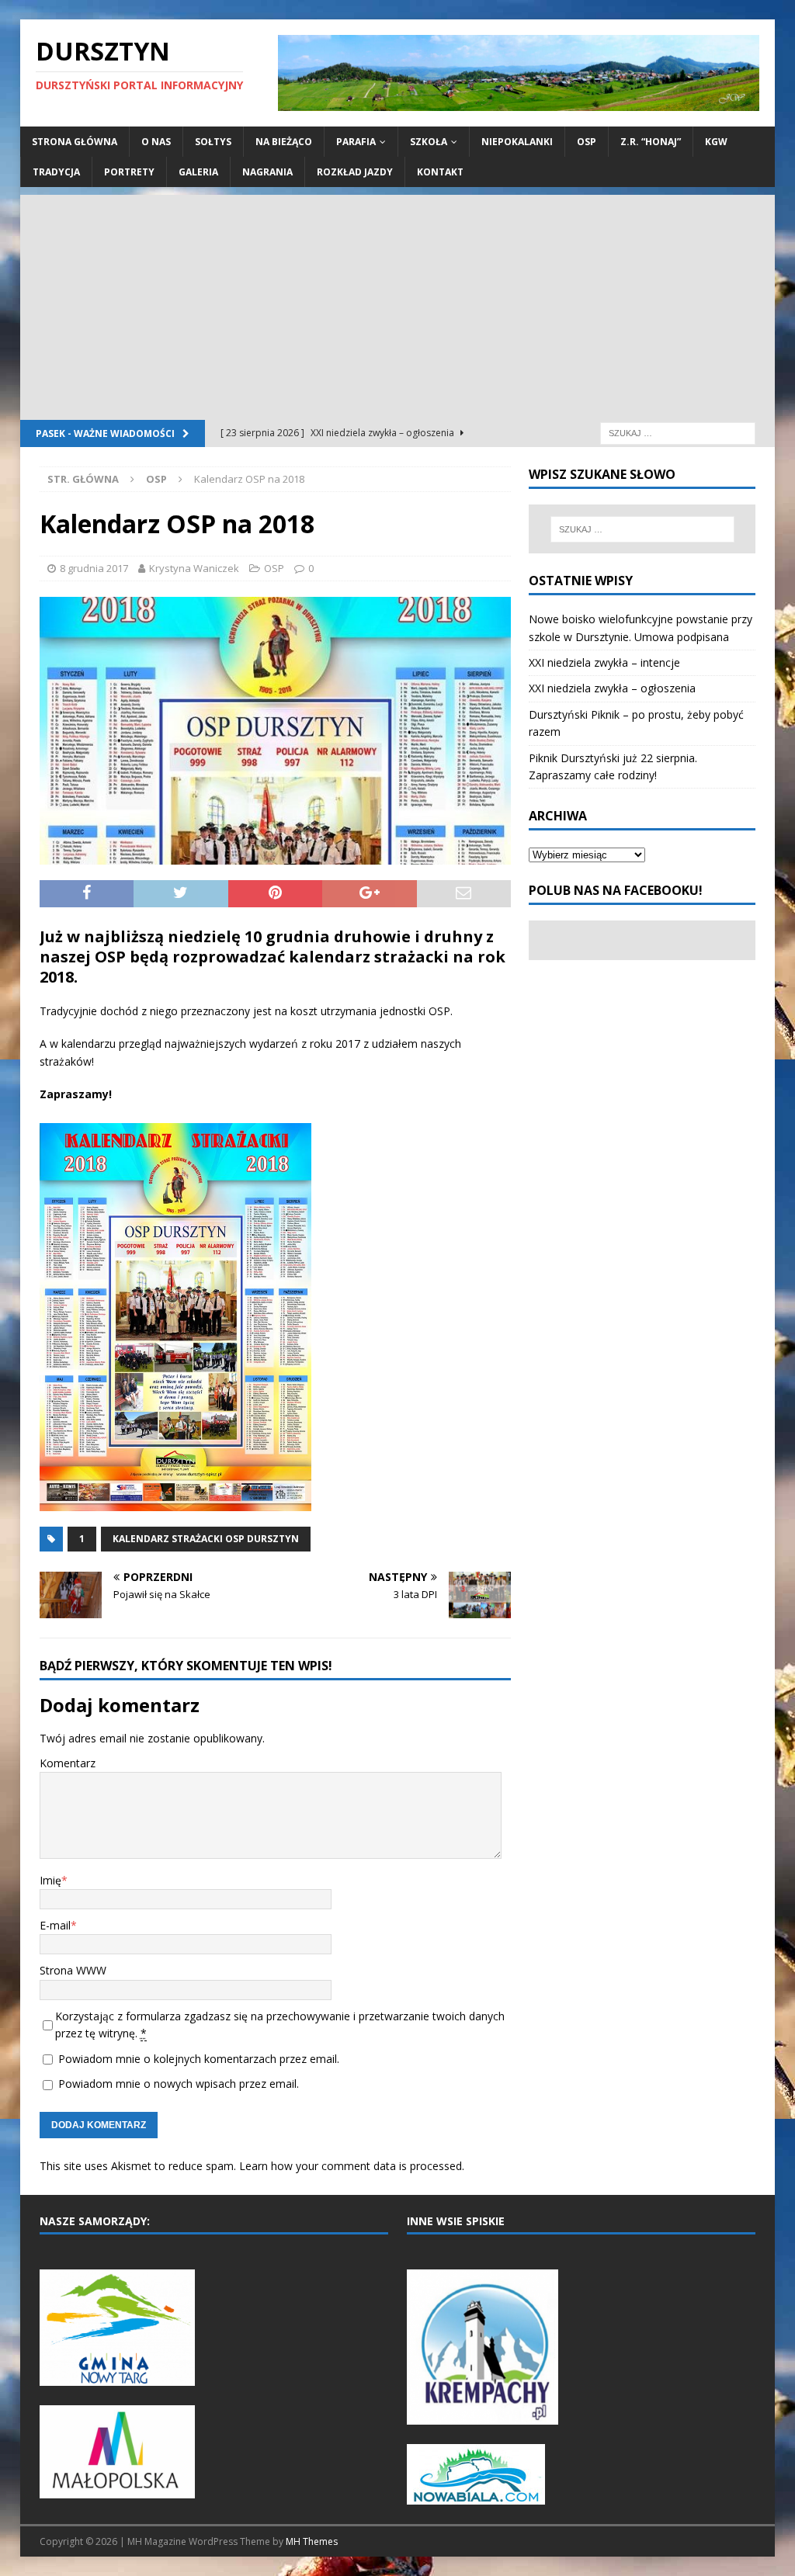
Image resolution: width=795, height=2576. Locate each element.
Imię (50, 1880)
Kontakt (440, 172)
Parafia (356, 142)
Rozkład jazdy (355, 172)
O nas (156, 142)
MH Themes (312, 2541)
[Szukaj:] (678, 433)
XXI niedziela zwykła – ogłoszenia (612, 688)
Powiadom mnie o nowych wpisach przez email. (179, 2084)
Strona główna (75, 142)
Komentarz (68, 1763)
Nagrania (267, 172)
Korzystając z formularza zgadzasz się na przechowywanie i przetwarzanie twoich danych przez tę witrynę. (280, 2025)
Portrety (129, 172)
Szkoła (429, 142)
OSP (587, 142)
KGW (716, 142)
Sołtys (213, 142)
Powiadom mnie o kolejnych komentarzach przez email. (199, 2059)
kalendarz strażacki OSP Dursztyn (206, 1539)
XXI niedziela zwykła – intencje (604, 662)
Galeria (198, 172)
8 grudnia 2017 (94, 568)
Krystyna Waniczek (194, 568)
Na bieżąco (284, 142)
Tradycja (56, 172)
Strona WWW (73, 1970)
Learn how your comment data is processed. (352, 2166)
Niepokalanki (517, 142)
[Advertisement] (398, 303)
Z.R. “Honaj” (651, 142)
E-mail (55, 1925)
